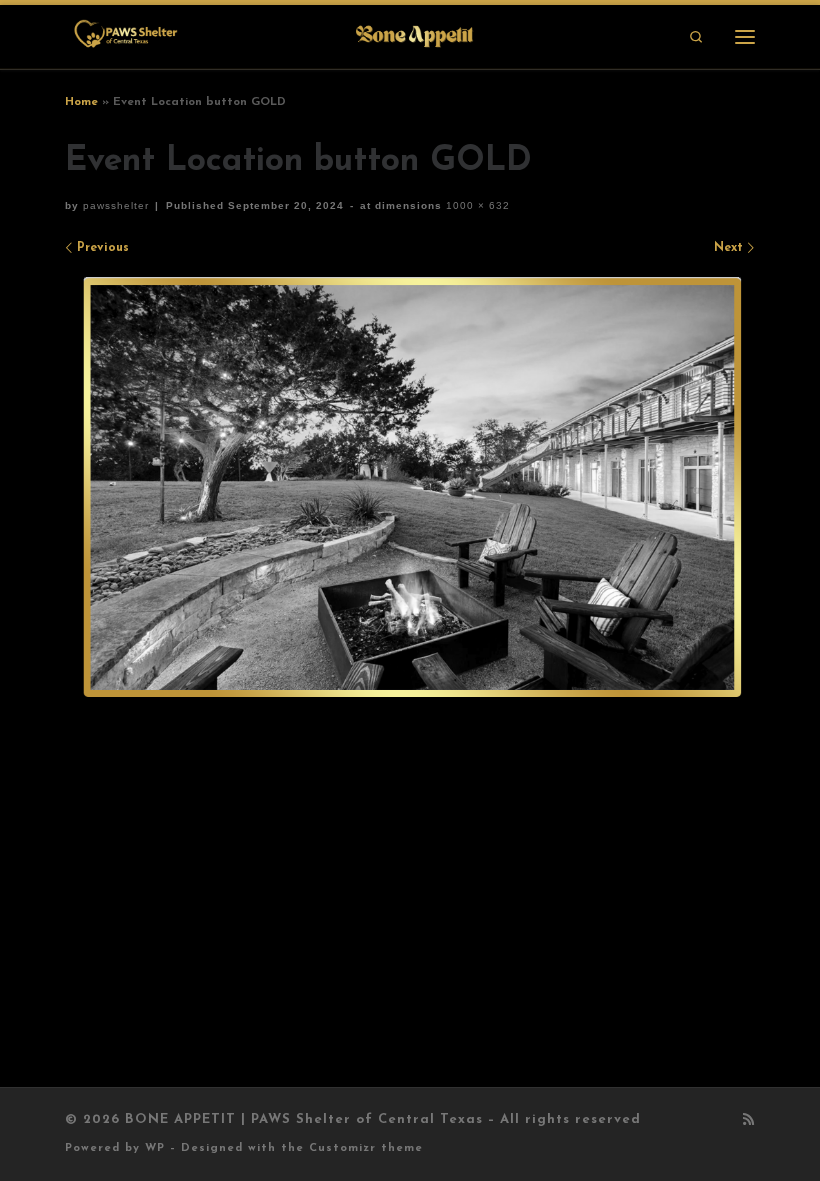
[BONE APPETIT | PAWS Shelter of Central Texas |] (272, 35)
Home (81, 102)
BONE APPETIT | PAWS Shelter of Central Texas (304, 1119)
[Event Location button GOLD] (410, 488)
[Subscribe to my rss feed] (749, 1121)
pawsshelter (116, 205)
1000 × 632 (476, 205)
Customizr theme (366, 1148)
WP (155, 1148)
